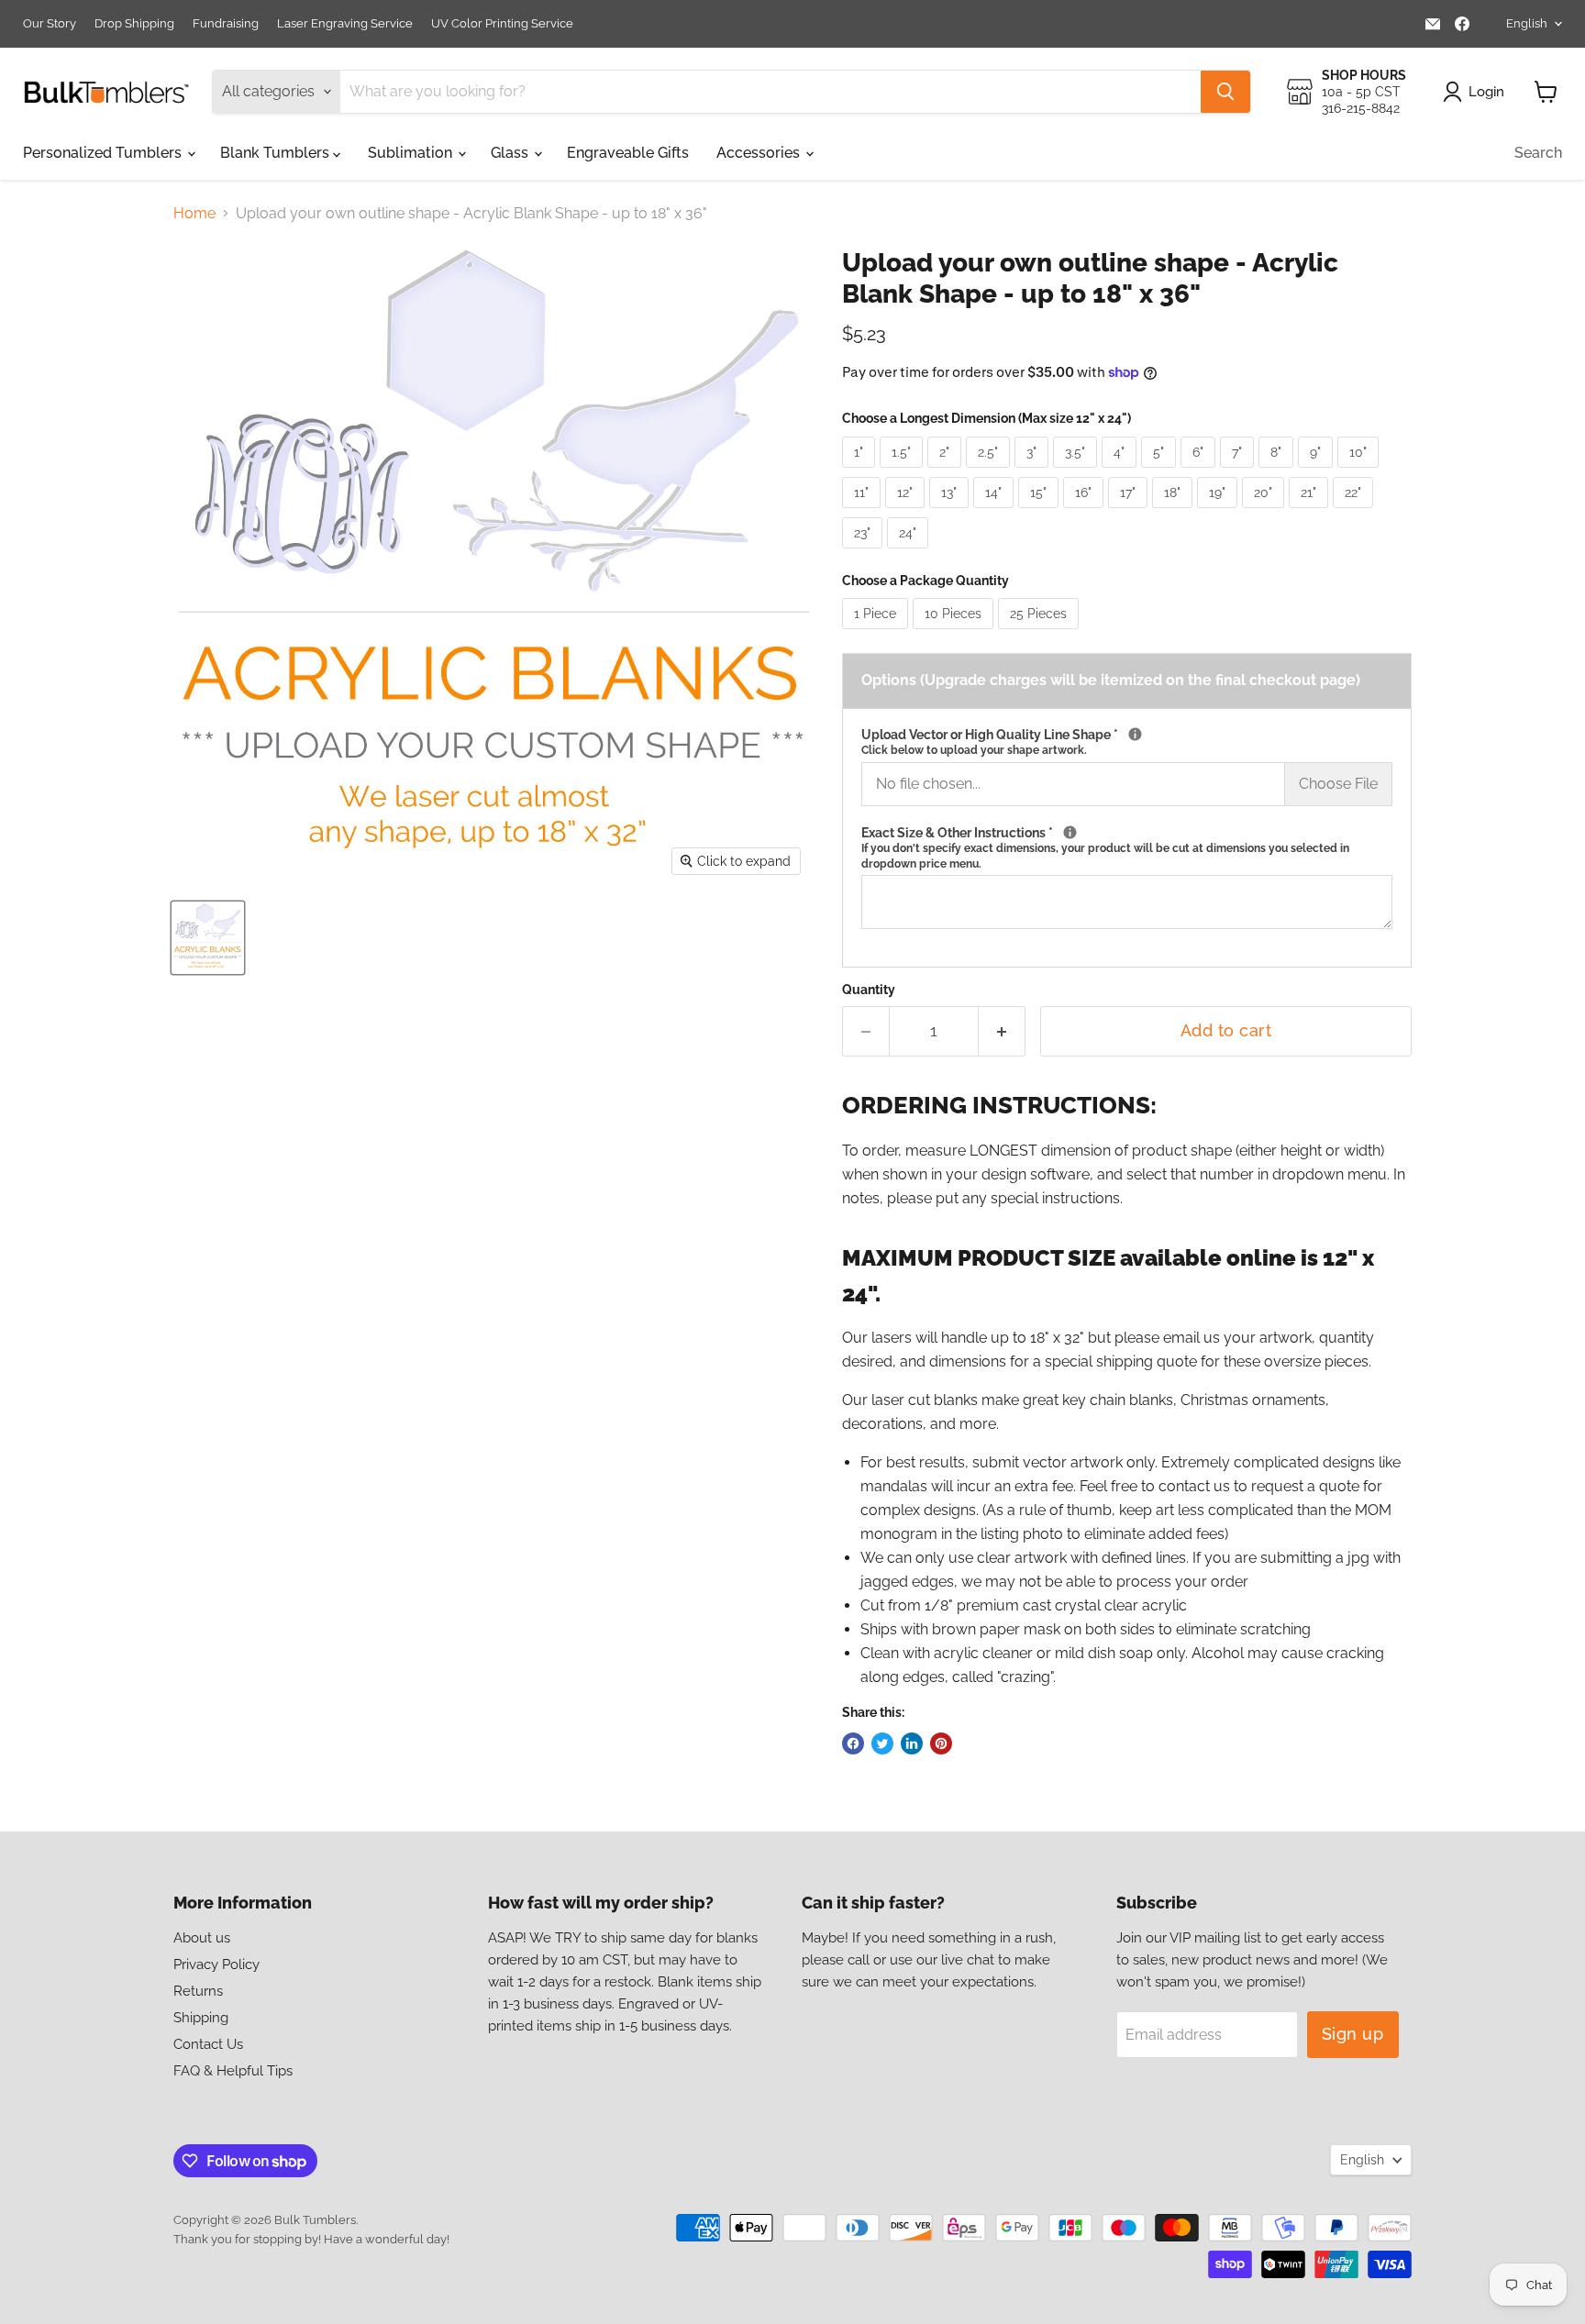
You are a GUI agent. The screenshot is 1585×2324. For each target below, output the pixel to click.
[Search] (1225, 92)
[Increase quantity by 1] (1002, 1031)
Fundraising (226, 24)
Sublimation (412, 153)
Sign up (1353, 2034)
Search (1538, 153)
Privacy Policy (216, 1964)
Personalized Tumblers (104, 153)
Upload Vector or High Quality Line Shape (1127, 742)
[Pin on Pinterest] (941, 1743)
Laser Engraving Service (345, 24)
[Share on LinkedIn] (912, 1743)
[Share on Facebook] (853, 1743)
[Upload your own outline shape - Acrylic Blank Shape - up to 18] (208, 938)
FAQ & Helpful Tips (233, 2071)
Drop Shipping (134, 24)
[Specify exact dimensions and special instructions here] (1070, 832)
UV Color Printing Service (502, 24)
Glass (511, 153)
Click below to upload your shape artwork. (974, 750)
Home (194, 214)
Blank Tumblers (277, 153)
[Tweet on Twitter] (882, 1743)
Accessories (760, 153)
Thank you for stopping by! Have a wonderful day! (311, 2239)
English (1527, 23)
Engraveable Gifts (628, 153)
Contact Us (208, 2044)
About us (202, 1938)
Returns (198, 1991)
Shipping (201, 2018)
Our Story (50, 24)
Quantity (869, 990)
